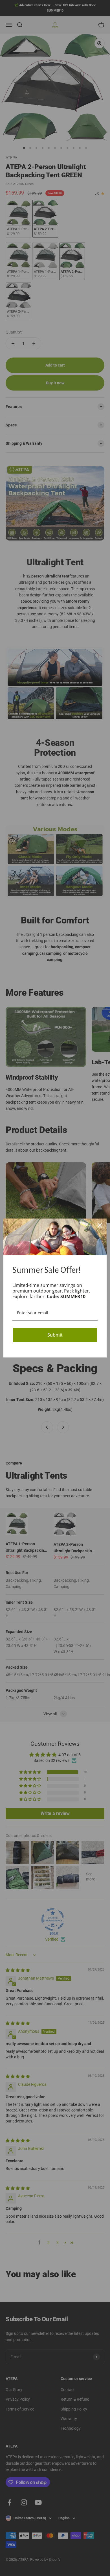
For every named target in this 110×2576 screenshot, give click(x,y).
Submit (55, 1335)
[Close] (100, 1225)
